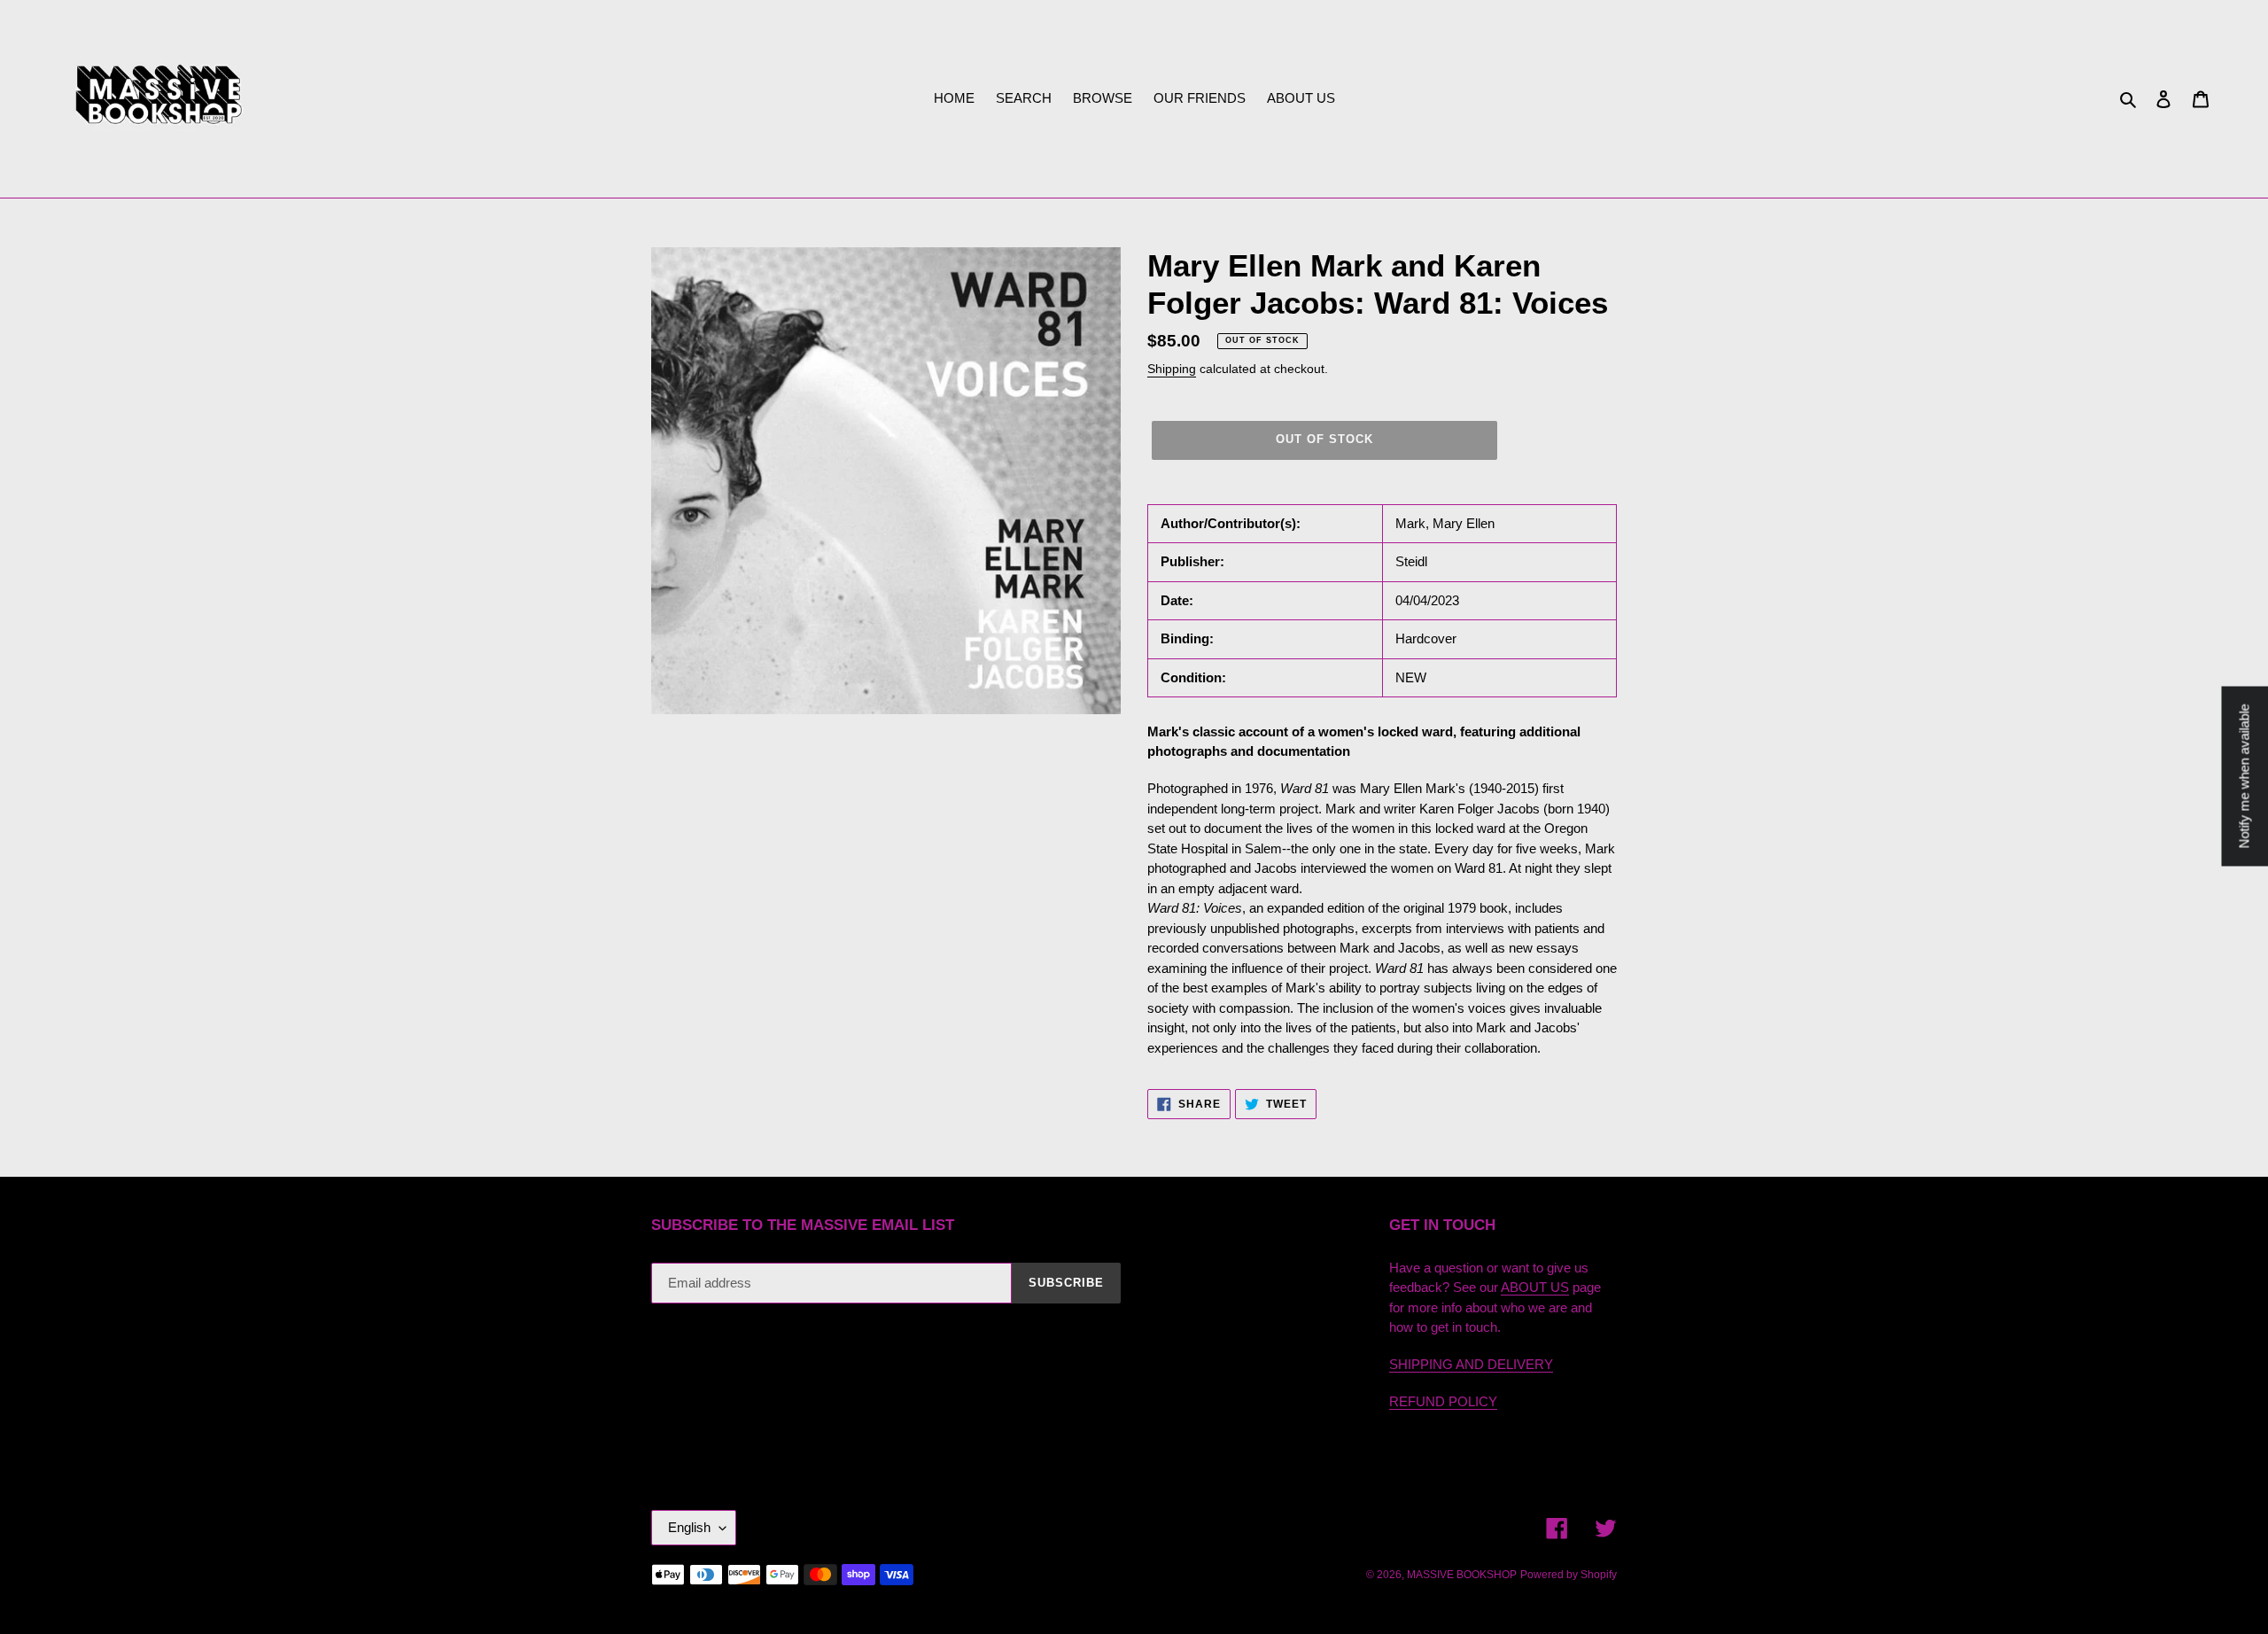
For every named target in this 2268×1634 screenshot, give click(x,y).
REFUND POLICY (1443, 1401)
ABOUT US (1535, 1287)
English (689, 1527)
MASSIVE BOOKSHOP (1462, 1575)
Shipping (1172, 369)
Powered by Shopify (1569, 1575)
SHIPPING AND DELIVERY (1471, 1364)
